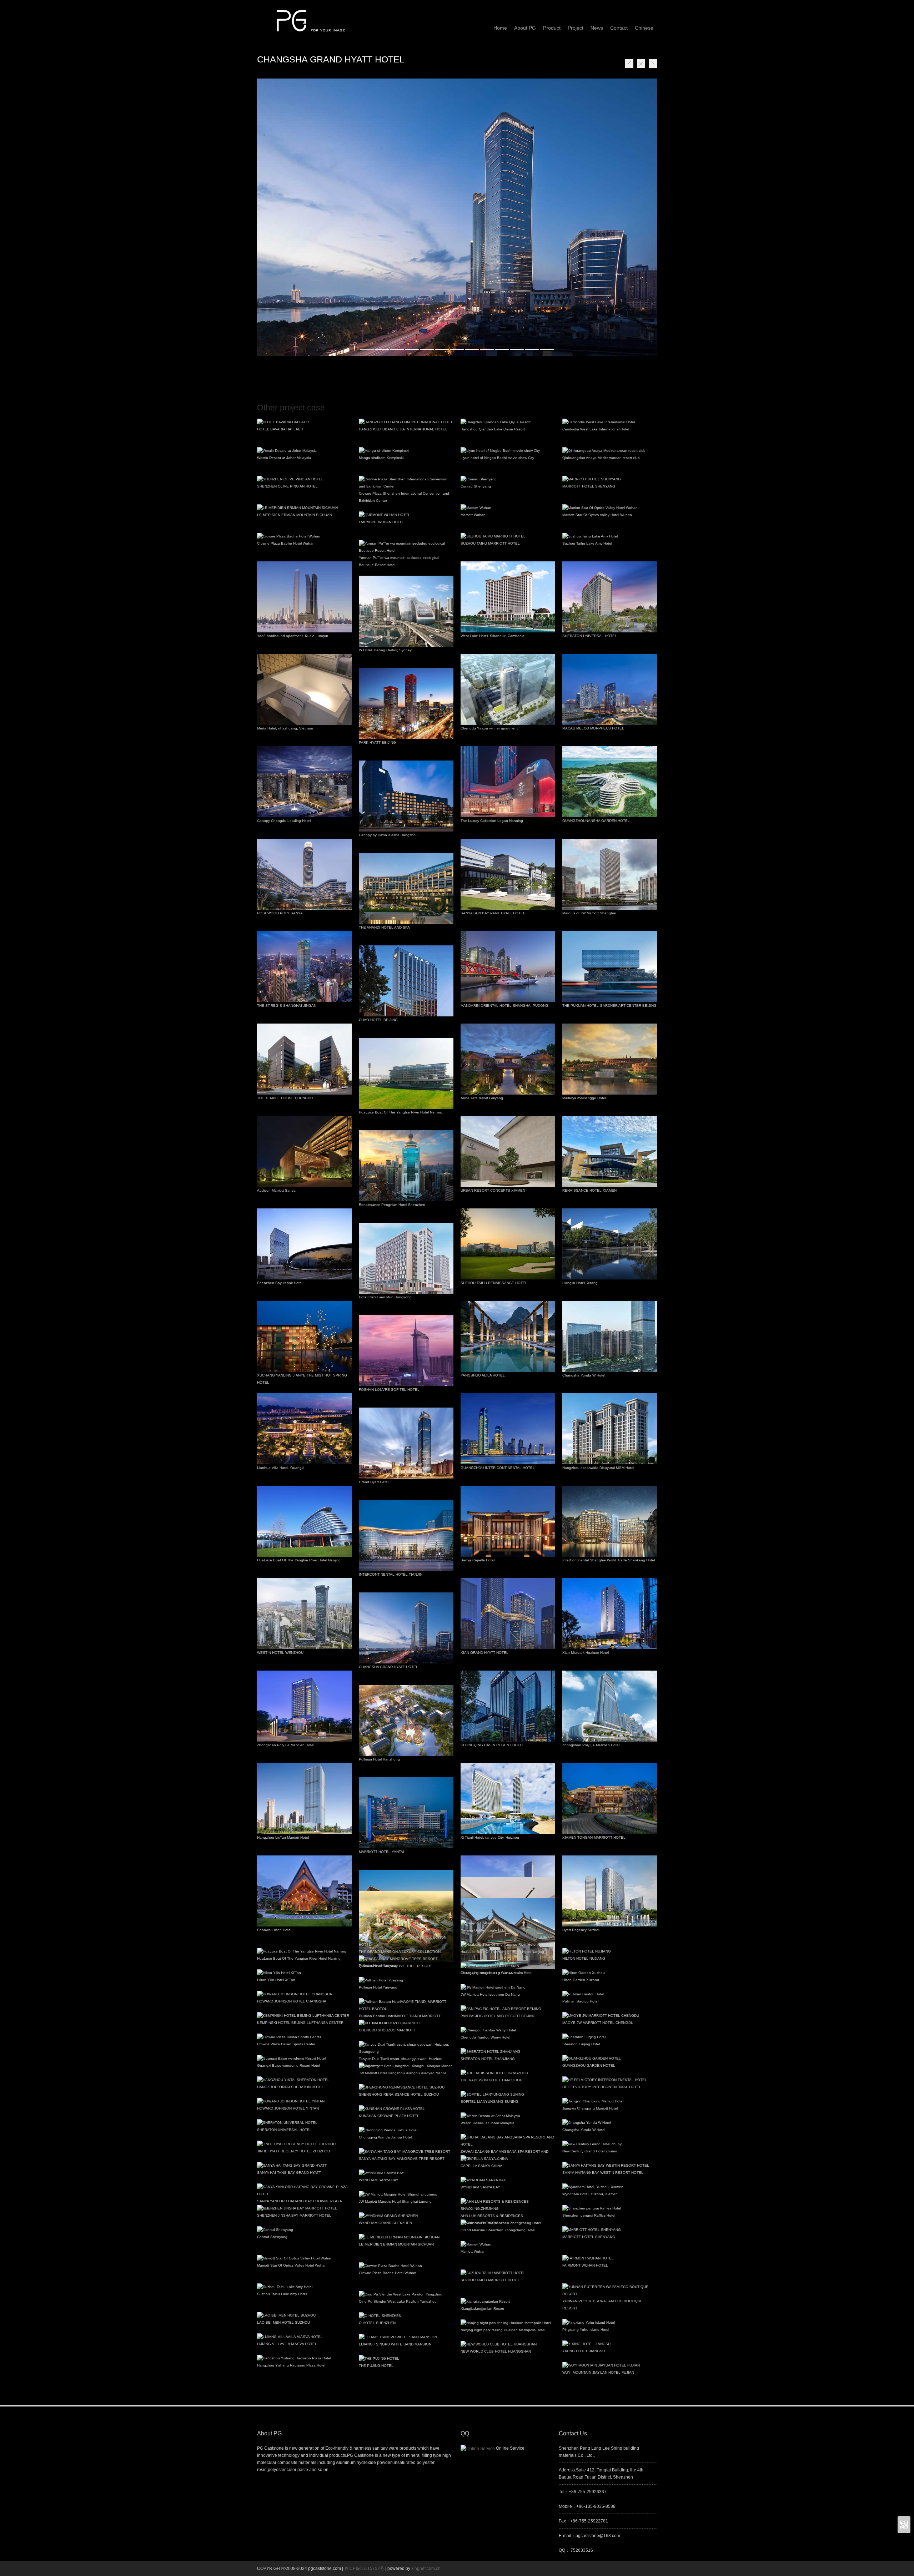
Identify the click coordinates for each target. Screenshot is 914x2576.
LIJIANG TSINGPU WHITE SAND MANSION (395, 2344)
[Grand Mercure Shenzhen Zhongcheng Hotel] (508, 2223)
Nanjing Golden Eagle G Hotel (486, 1930)
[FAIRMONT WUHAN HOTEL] (406, 515)
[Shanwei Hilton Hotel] (304, 1891)
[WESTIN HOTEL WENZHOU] (304, 1614)
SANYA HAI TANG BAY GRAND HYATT (289, 2173)
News (597, 28)
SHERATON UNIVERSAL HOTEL (590, 636)
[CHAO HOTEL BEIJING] (406, 981)
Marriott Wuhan (473, 515)
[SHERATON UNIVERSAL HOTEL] (610, 597)
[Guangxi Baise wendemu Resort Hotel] (304, 2059)
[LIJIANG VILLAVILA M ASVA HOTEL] (304, 2337)
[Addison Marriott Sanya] (304, 1151)
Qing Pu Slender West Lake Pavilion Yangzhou (398, 2301)
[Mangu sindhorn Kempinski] (406, 451)
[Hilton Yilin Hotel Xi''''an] (304, 1973)
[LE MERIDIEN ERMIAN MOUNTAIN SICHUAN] (304, 508)
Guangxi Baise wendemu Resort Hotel (288, 2065)
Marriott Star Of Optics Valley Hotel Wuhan (597, 515)
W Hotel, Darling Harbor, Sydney (385, 650)
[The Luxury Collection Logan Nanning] (508, 782)
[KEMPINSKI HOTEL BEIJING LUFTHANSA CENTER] (304, 2016)
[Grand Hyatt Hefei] (406, 1443)
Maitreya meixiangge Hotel (584, 1098)
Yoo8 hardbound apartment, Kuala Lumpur (293, 636)
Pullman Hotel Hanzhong (379, 1759)
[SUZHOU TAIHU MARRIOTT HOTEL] (508, 536)
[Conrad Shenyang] (508, 479)
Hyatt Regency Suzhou (581, 1930)
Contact (619, 28)
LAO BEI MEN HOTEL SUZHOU (283, 2322)
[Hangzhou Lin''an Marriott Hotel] (304, 1799)
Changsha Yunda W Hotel (584, 1375)
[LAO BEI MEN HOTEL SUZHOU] (304, 2315)
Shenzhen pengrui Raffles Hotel (589, 2215)
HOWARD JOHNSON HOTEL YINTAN (288, 2108)
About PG (525, 28)
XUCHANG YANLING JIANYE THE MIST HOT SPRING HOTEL (302, 1379)
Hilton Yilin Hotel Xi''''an (276, 1980)
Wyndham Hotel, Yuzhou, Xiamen (590, 2194)
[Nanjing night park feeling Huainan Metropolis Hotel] (508, 2323)
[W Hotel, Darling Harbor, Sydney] (406, 611)
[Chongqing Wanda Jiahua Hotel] (406, 2130)
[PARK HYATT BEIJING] (406, 704)
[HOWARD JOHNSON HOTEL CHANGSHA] (304, 1994)
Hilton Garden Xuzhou (581, 1980)
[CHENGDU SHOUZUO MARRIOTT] (406, 2023)
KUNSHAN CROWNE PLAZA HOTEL (389, 2116)
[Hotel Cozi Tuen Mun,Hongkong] (406, 1258)
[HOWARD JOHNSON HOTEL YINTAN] (304, 2101)
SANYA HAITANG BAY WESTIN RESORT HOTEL (603, 2173)
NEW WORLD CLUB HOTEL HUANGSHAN (496, 2351)
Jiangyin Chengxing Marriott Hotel (590, 2108)
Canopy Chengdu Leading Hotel (284, 821)
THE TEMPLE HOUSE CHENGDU (285, 1098)
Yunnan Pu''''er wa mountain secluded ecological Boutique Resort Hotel (399, 561)
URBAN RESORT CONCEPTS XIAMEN (493, 1190)
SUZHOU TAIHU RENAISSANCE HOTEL (494, 1283)
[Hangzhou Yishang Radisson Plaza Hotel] (304, 2358)
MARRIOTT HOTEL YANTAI (381, 1852)
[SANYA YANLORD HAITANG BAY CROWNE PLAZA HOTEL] (304, 2191)
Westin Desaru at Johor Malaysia (284, 458)
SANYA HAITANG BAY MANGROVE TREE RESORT (402, 2159)
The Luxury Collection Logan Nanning (492, 821)
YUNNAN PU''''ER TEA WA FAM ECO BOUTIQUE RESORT (602, 2305)
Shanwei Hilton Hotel (274, 1930)
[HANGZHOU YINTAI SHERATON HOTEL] (304, 2080)
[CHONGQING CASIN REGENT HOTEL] (508, 1706)
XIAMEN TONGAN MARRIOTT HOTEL (594, 1837)
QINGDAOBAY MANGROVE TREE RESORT (395, 1966)
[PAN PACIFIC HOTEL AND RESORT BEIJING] (508, 2009)
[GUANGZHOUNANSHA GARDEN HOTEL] (610, 782)
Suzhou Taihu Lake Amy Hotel (587, 543)
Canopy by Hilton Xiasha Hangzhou (388, 835)
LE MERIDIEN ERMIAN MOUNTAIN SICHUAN (295, 515)
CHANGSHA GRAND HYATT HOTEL (388, 1667)
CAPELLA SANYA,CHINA (481, 2166)
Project (576, 28)
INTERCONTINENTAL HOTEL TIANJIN (391, 1574)
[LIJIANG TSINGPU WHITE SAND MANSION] (406, 2337)
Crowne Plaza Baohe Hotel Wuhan (286, 543)
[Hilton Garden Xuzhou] (610, 1973)
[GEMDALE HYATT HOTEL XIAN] (508, 1966)
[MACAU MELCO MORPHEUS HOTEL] (610, 689)
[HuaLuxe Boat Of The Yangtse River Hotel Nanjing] (406, 1073)
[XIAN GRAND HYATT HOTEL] (508, 1614)
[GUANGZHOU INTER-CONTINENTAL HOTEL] (508, 1429)
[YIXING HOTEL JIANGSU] (610, 2344)
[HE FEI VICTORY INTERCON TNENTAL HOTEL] (610, 2080)
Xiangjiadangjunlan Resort (482, 2309)
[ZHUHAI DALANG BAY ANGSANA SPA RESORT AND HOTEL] (508, 2141)
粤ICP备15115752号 (365, 2569)
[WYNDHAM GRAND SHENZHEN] (406, 2216)
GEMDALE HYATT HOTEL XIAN (487, 1973)
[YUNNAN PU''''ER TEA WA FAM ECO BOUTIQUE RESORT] (610, 2290)
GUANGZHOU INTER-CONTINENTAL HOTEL (498, 1468)
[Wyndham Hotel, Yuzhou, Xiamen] (610, 2187)
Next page (653, 64)
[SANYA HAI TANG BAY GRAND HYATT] (304, 2166)
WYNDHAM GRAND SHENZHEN (385, 2223)
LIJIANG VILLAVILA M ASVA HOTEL (287, 2344)
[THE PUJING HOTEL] (406, 2359)
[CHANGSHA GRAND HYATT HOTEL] (457, 217)
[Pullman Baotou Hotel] (610, 1994)
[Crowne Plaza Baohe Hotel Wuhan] (304, 536)
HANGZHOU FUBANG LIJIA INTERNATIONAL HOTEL (403, 429)
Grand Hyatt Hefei (374, 1482)
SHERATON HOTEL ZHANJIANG (488, 2059)
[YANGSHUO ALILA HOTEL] (508, 1336)
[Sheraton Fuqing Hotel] (610, 2037)
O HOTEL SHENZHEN (377, 2323)
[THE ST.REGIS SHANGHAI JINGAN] (304, 967)
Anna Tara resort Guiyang (482, 1098)
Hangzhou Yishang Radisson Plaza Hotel (291, 2365)
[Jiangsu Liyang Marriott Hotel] (406, 1916)
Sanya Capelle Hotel (478, 1560)
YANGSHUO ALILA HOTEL (483, 1375)
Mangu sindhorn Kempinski (381, 458)
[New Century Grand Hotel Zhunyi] (610, 2144)
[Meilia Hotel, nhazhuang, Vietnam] (304, 689)
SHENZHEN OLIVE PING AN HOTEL (287, 486)
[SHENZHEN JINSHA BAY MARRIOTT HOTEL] (304, 2208)
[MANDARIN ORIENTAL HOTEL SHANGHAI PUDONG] (508, 967)
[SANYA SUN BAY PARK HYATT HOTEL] (508, 874)
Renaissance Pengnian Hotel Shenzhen (392, 1205)
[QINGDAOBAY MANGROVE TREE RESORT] (406, 1959)
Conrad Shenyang (476, 486)
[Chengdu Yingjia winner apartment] (508, 689)
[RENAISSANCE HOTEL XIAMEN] (610, 1151)
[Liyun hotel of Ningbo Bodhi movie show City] (508, 451)
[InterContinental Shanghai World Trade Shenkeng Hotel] (610, 1521)
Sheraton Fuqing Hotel (581, 2044)
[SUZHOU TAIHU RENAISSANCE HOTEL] (508, 1244)
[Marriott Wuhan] (508, 508)
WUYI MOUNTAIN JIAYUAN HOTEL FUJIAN (598, 2372)
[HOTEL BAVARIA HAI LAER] (304, 422)
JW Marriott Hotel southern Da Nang (490, 1994)
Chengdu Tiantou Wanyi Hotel (485, 2037)
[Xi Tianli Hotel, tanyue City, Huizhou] (508, 1799)
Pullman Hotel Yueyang (378, 1987)
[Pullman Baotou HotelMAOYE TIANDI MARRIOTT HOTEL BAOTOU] (406, 2005)
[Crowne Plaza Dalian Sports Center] (304, 2037)
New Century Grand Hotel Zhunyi (589, 2151)
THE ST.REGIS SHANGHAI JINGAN (287, 1006)
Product (552, 28)
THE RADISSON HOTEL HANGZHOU (491, 2080)
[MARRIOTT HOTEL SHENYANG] (610, 479)
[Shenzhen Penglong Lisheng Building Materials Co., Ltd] (311, 17)
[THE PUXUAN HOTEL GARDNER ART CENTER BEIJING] (610, 967)
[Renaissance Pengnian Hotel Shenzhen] (406, 1166)
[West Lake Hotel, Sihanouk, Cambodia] (508, 597)
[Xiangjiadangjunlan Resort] (508, 2302)
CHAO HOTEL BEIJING (378, 1020)
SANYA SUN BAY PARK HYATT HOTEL (493, 913)
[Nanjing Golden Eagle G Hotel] (508, 1923)
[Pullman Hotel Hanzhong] (406, 1720)
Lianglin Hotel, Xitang (580, 1283)
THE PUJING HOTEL (376, 2366)
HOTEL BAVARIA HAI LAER (280, 429)
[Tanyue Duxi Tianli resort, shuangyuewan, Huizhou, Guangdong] (406, 2048)
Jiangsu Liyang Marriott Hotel (383, 1923)
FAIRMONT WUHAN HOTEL (382, 522)
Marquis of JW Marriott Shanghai (589, 913)
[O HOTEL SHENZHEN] (406, 2316)
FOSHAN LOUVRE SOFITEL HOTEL (389, 1390)
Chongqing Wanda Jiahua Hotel (385, 2137)
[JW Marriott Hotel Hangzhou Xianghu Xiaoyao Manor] (406, 2066)
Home (641, 64)
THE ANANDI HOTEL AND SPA (384, 927)
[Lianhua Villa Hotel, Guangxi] (304, 1429)
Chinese (644, 28)
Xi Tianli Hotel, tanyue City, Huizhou (490, 1837)
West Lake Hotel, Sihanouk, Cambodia (493, 636)
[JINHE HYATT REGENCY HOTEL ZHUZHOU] (304, 2144)
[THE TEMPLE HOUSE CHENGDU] (304, 1059)
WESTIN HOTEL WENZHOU (280, 1653)
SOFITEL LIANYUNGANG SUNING (489, 2102)
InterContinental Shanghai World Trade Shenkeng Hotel (609, 1560)
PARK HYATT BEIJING (377, 743)
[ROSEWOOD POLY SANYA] (304, 874)
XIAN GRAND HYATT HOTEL (484, 1653)
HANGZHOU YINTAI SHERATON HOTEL (290, 2087)
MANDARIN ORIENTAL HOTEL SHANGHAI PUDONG (504, 1006)
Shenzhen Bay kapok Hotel (280, 1283)
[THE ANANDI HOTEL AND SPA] (406, 888)
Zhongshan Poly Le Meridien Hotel (286, 1745)
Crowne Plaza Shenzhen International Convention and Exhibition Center (404, 497)
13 (547, 349)
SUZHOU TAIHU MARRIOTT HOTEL (490, 543)
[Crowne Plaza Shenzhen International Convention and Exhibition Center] (406, 483)
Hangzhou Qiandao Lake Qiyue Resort (493, 429)
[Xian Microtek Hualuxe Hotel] (610, 1614)
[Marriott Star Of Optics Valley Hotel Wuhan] (610, 508)
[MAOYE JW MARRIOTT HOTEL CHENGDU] (610, 2016)
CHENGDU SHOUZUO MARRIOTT (387, 2030)
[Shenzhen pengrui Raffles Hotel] (610, 2208)
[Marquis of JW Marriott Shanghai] (610, 874)
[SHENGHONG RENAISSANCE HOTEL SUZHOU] (406, 2087)
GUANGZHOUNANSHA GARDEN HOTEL (596, 821)
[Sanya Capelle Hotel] (508, 1521)
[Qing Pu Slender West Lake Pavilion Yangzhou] (406, 2294)
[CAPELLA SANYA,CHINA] (508, 2159)
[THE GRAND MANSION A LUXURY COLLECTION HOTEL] (406, 1941)
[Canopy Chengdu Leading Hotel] (304, 782)
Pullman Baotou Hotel (580, 2001)
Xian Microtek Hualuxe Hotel (586, 1653)
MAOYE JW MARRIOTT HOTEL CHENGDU (598, 2023)
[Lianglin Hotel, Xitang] (610, 1244)
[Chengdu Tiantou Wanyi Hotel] (508, 2030)
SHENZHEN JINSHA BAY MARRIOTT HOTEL (294, 2215)
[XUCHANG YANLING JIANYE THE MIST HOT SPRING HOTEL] (304, 1336)
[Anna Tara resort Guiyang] (508, 1059)
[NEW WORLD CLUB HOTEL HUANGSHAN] (508, 2344)
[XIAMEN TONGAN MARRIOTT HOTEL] (610, 1799)
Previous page (629, 64)
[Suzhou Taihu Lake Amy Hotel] (610, 536)
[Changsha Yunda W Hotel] (610, 1336)
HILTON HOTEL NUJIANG (584, 1958)
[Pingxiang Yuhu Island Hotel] (610, 2323)
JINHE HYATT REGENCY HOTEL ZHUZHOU (293, 2151)
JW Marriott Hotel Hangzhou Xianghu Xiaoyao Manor (402, 2073)
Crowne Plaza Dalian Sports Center (286, 2044)
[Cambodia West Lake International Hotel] (610, 422)
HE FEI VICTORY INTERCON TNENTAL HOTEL (602, 2087)
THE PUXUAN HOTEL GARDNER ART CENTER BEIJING (609, 1006)
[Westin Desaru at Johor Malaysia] (304, 451)
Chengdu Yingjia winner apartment (489, 728)
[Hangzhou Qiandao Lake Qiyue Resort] (508, 422)
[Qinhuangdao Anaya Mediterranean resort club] (610, 451)
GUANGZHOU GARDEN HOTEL (589, 2065)
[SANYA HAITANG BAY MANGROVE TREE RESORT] (406, 2152)
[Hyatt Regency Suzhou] (610, 1891)
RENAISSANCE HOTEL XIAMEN (589, 1190)
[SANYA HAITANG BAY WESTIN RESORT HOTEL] (610, 2166)
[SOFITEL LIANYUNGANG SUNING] (508, 2095)
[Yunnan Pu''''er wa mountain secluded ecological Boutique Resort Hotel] (406, 547)
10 (502, 349)
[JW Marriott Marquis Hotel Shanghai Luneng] (406, 2194)
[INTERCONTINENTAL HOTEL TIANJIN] (406, 1536)
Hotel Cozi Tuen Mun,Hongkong (385, 1297)
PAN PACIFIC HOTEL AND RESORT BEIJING (498, 2016)
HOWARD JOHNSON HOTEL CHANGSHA (292, 2001)
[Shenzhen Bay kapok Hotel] (304, 1244)
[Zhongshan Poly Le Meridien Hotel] (304, 1706)
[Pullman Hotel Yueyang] (406, 1980)
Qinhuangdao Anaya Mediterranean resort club (601, 458)
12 (532, 349)
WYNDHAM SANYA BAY (379, 2180)
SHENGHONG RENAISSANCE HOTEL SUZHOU (399, 2094)
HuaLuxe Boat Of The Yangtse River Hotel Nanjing (401, 1112)
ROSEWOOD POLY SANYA (280, 913)
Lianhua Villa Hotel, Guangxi (281, 1468)
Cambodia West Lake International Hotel (596, 429)
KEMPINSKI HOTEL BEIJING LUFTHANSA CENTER (300, 2023)
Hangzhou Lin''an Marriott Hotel (283, 1837)
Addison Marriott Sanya (276, 1190)
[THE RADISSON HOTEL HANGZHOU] (508, 2073)
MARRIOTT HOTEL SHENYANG (589, 486)
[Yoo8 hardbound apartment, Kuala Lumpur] (304, 597)
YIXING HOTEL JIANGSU (584, 2351)
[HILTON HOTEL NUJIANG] (610, 1951)
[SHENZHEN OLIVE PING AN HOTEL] (304, 479)
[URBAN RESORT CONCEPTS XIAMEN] (508, 1151)
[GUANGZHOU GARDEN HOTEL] (610, 2059)
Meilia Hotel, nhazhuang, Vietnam (285, 728)
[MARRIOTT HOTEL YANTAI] (406, 1813)
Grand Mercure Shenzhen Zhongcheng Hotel (498, 2230)
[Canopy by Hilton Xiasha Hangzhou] (406, 796)
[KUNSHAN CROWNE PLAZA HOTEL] (406, 2109)
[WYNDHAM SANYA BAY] (406, 2173)
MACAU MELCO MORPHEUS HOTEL (593, 728)
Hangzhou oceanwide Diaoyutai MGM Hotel (598, 1468)
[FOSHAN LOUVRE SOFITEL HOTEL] (406, 1351)
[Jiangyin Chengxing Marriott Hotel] (610, 2101)
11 (517, 349)
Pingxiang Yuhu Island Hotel (586, 2330)
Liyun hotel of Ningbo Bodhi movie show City (497, 458)
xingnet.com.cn (426, 2569)
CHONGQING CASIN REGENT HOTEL (493, 1745)
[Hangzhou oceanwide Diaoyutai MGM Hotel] (610, 1429)
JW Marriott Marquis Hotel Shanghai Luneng (395, 2201)
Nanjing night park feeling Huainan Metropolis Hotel (503, 2330)
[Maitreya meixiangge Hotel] (610, 1059)
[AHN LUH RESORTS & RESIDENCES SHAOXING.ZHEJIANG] (508, 2205)
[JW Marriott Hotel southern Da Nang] (508, 1987)
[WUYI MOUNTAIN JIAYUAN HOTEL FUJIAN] (610, 2365)
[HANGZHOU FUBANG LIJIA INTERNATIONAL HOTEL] (406, 422)
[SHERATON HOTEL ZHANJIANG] (508, 2052)
